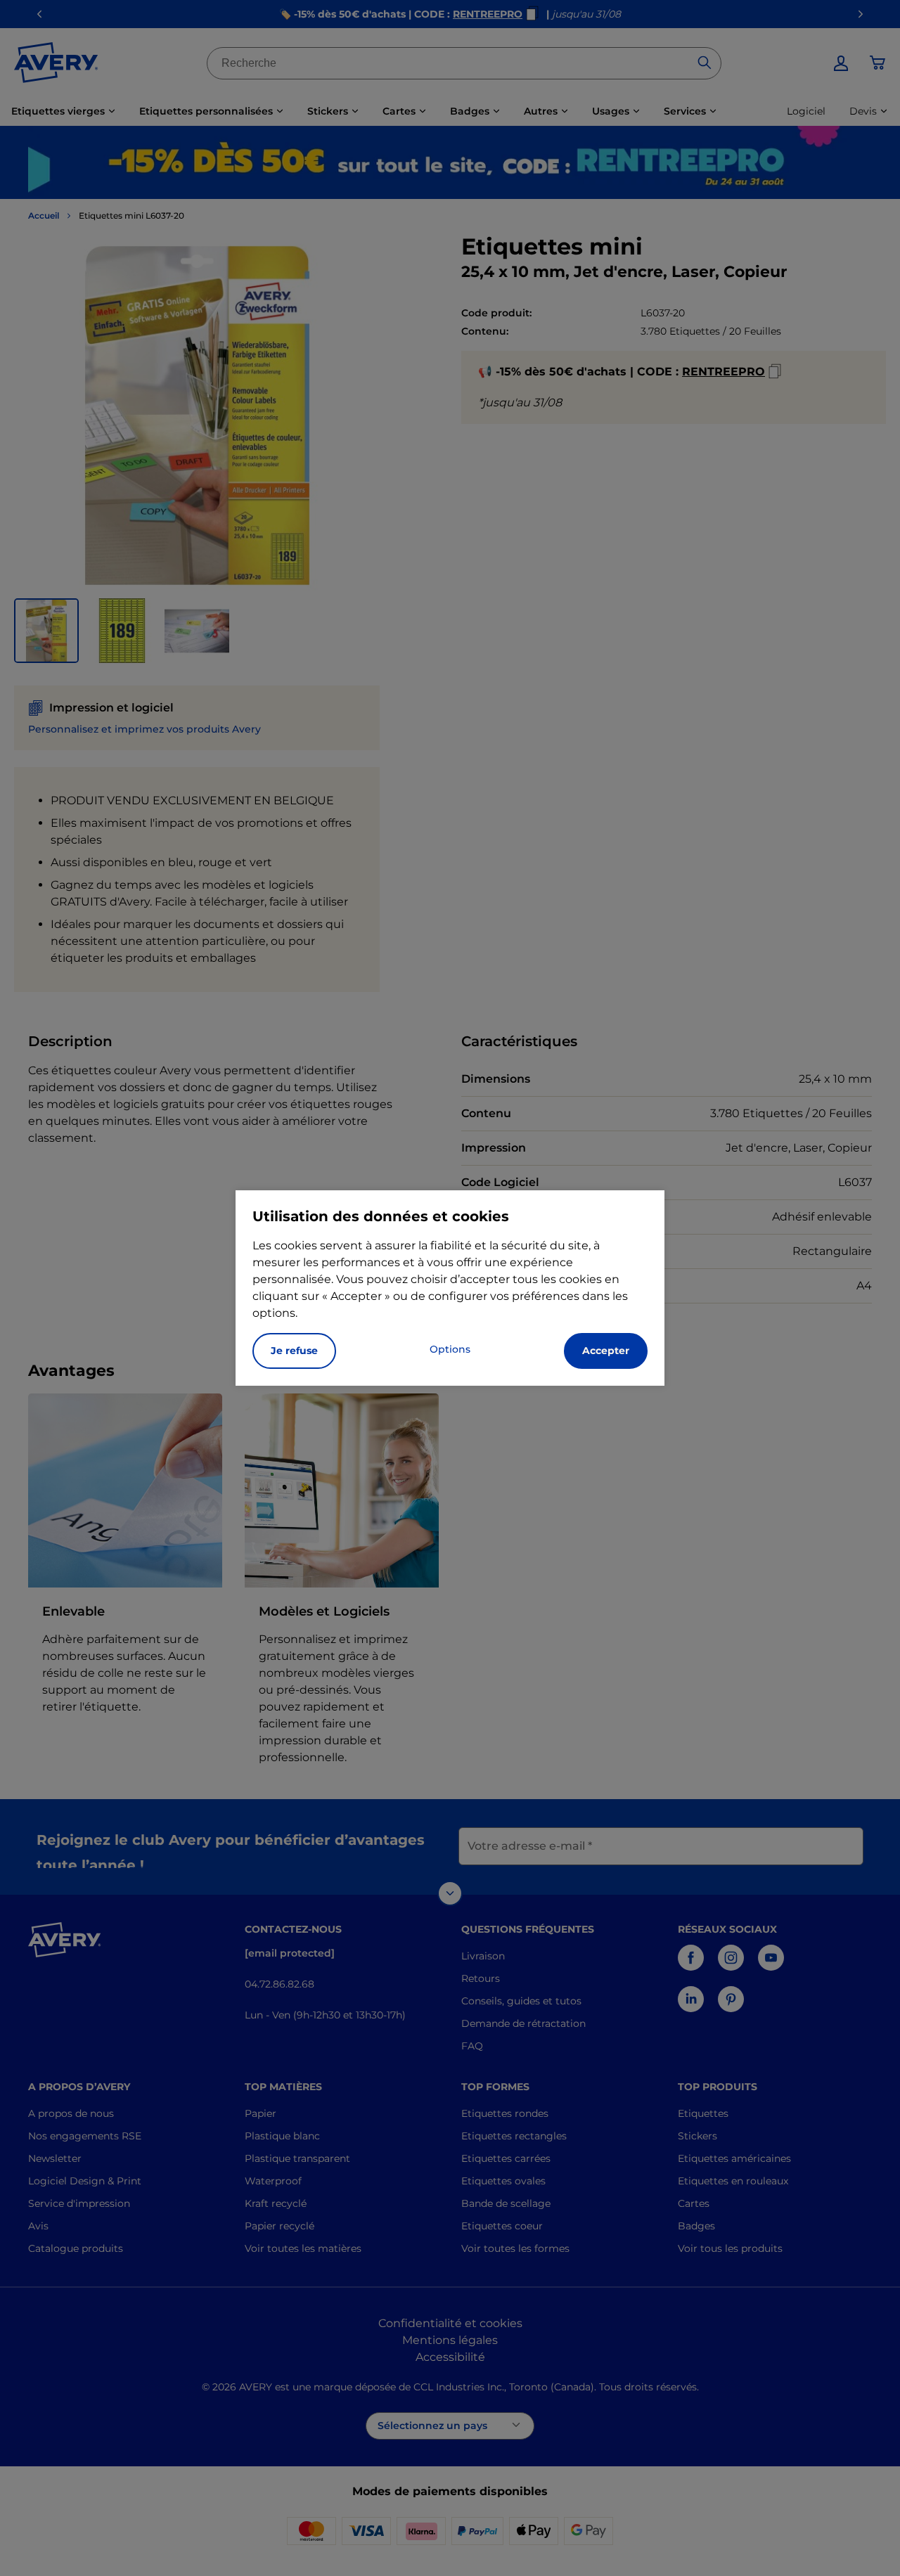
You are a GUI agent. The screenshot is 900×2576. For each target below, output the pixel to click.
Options (450, 1349)
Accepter (606, 1351)
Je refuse (294, 1351)
